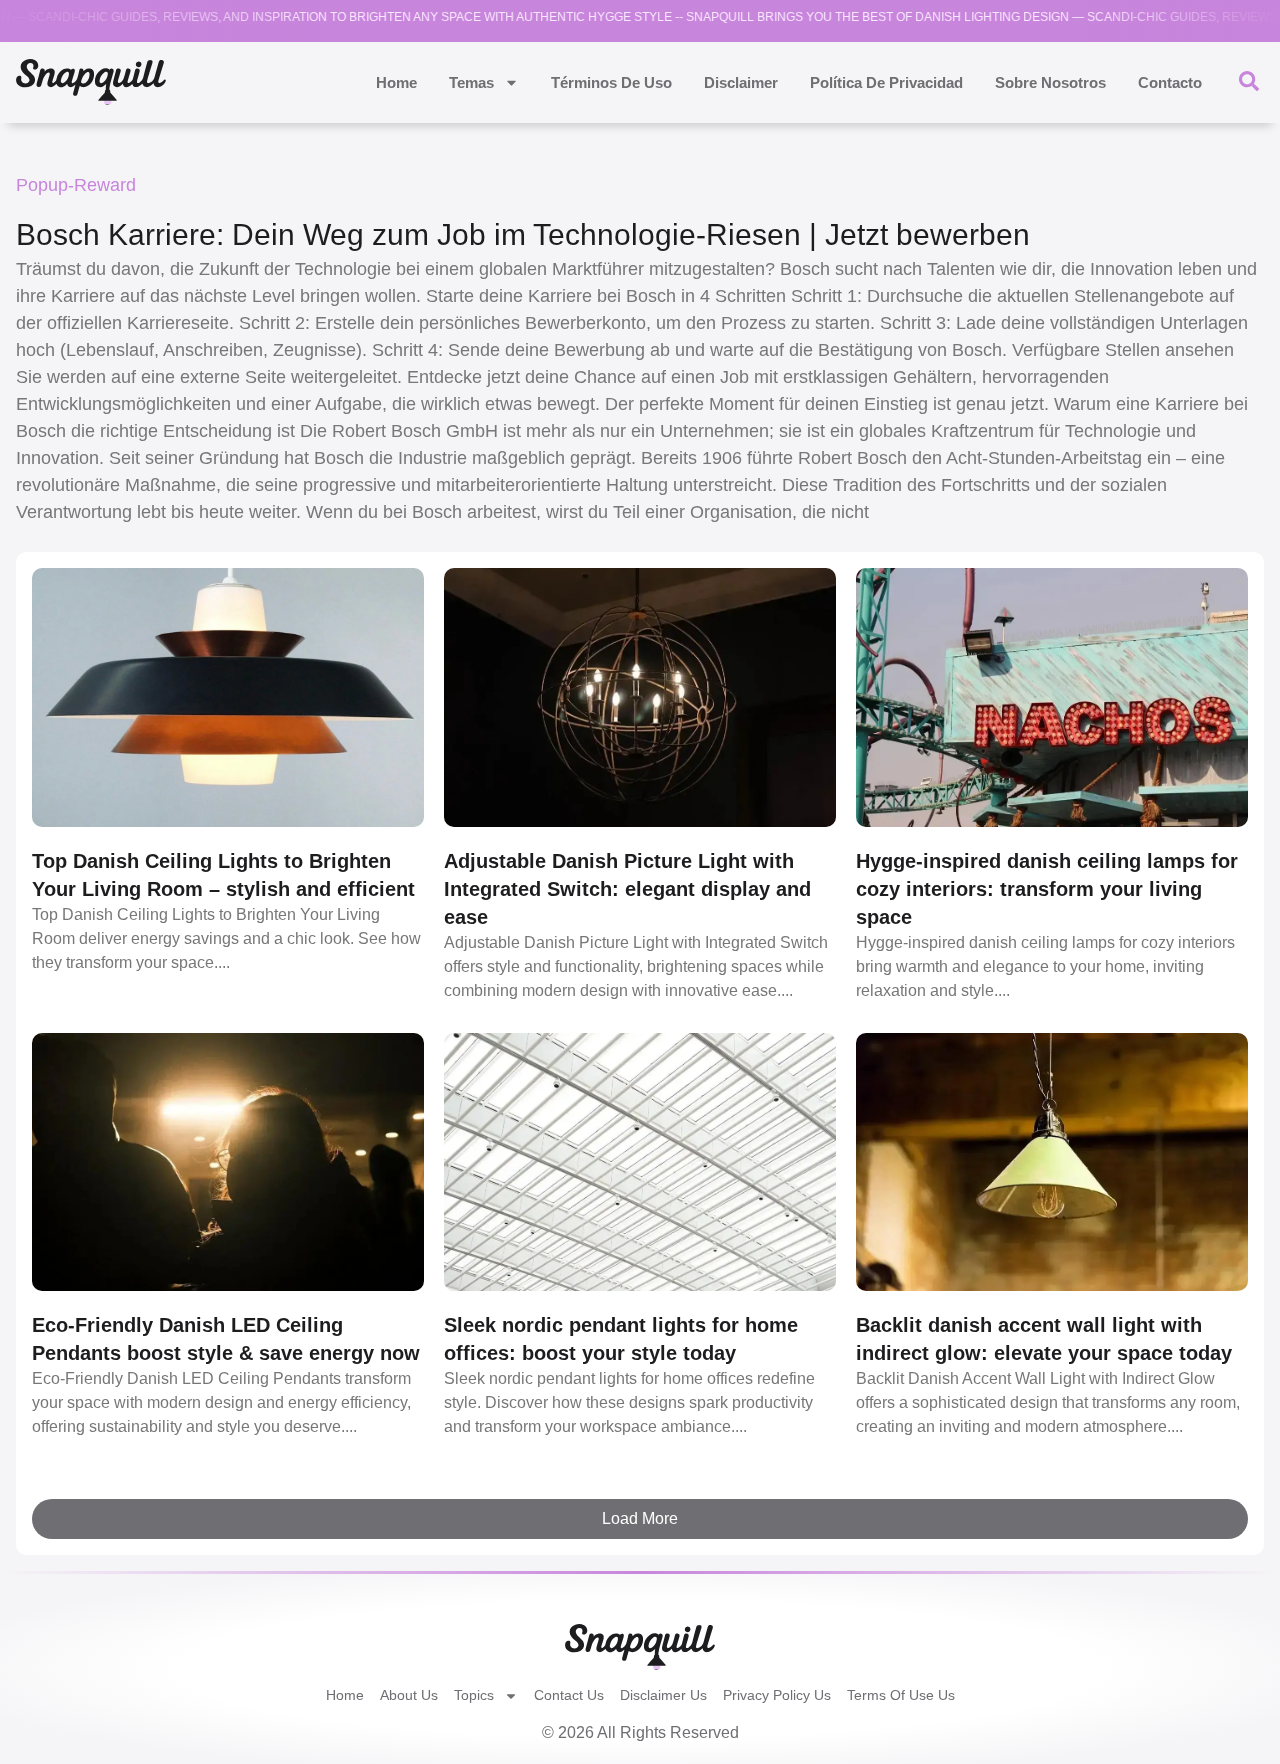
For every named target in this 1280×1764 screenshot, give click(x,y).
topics (474, 1695)
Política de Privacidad (886, 82)
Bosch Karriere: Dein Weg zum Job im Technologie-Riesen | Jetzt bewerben (523, 234)
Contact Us (569, 1695)
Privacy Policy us (777, 1695)
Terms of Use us (901, 1695)
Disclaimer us (663, 1695)
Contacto (1170, 82)
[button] (640, 1519)
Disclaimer (741, 82)
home (396, 82)
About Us (409, 1695)
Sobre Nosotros (1050, 82)
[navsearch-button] (1249, 79)
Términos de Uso (611, 82)
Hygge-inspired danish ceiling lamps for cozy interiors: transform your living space (1047, 889)
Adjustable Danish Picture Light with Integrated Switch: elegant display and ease (627, 889)
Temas (471, 82)
